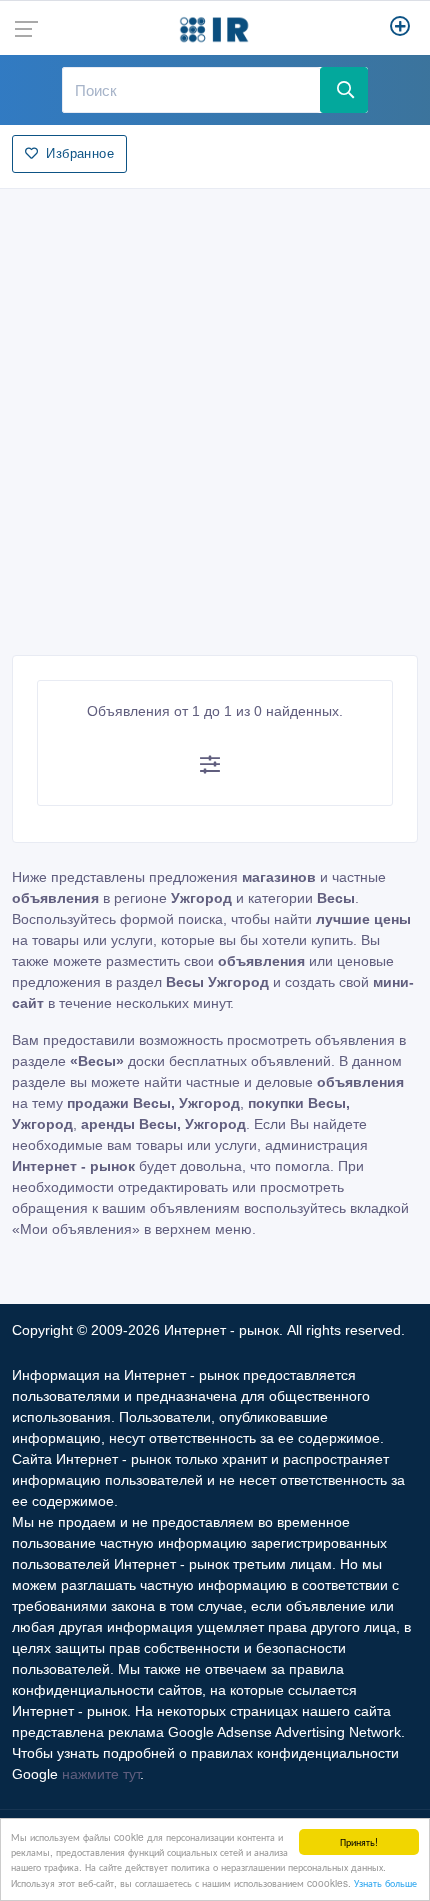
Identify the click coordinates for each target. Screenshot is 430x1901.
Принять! (359, 1841)
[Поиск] (344, 90)
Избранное (80, 153)
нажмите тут (101, 1774)
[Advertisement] (215, 416)
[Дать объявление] (400, 28)
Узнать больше (385, 1882)
